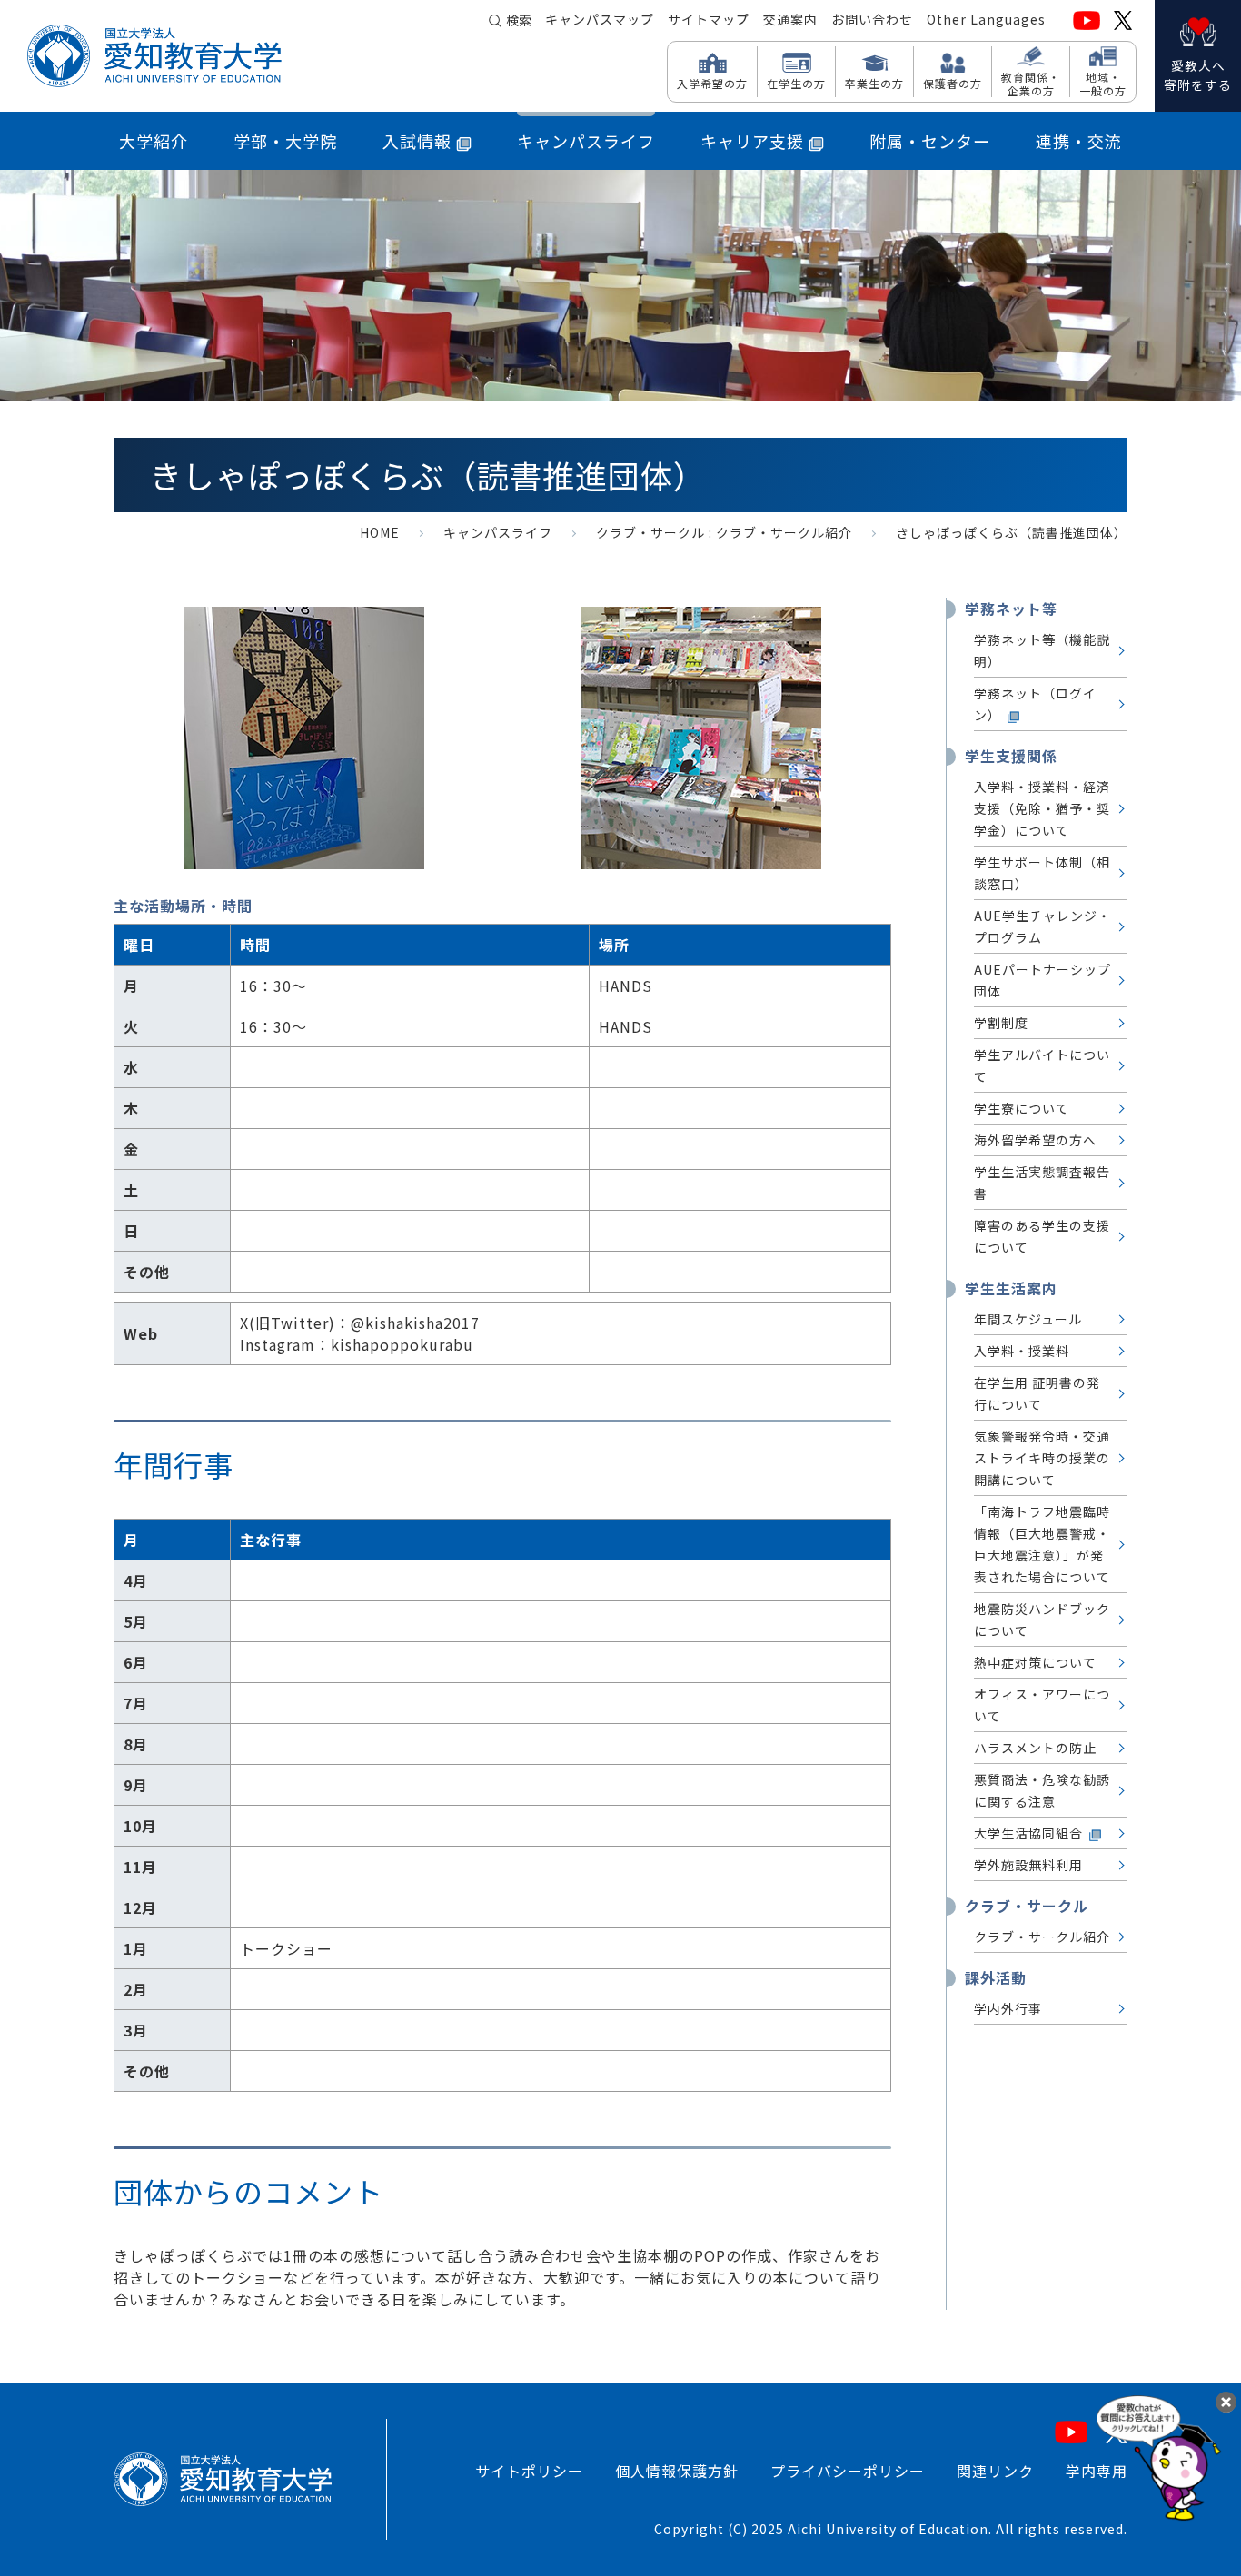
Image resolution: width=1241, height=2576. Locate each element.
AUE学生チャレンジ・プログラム (1042, 926)
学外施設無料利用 (1028, 1865)
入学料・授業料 (1022, 1351)
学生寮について (1022, 1108)
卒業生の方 (874, 83)
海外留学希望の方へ (1035, 1140)
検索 (519, 20)
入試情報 (417, 141)
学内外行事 (1008, 2008)
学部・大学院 (285, 141)
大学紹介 (154, 141)
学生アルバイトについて (1042, 1065)
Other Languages (986, 19)
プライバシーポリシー (848, 2471)
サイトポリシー (529, 2471)
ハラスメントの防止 (1035, 1748)
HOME (380, 532)
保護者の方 (953, 83)
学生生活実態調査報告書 (1042, 1183)
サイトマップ (709, 19)
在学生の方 (796, 83)
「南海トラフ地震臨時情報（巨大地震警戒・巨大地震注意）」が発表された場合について (1042, 1544)
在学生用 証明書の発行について (1037, 1393)
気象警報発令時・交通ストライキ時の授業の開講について (1042, 1458)
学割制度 (1001, 1023)
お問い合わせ (872, 19)
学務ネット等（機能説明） (1042, 650)
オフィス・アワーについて (1042, 1705)
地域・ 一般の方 (1103, 83)
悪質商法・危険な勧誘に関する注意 (1042, 1790)
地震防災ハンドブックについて (1042, 1620)
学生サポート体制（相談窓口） (1042, 873)
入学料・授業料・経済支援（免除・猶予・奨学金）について (1042, 808)
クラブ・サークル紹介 (784, 532)
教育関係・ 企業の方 (1031, 83)
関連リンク (995, 2471)
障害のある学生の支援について (1042, 1236)
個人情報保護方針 (677, 2471)
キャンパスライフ (586, 141)
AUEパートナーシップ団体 (1042, 980)
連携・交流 (1079, 141)
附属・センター (930, 141)
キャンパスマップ (600, 19)
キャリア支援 (752, 141)
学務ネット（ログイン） (1035, 704)
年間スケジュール (1028, 1319)
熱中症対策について (1035, 1662)
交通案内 (790, 19)
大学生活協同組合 (1028, 1833)
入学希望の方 (712, 83)
